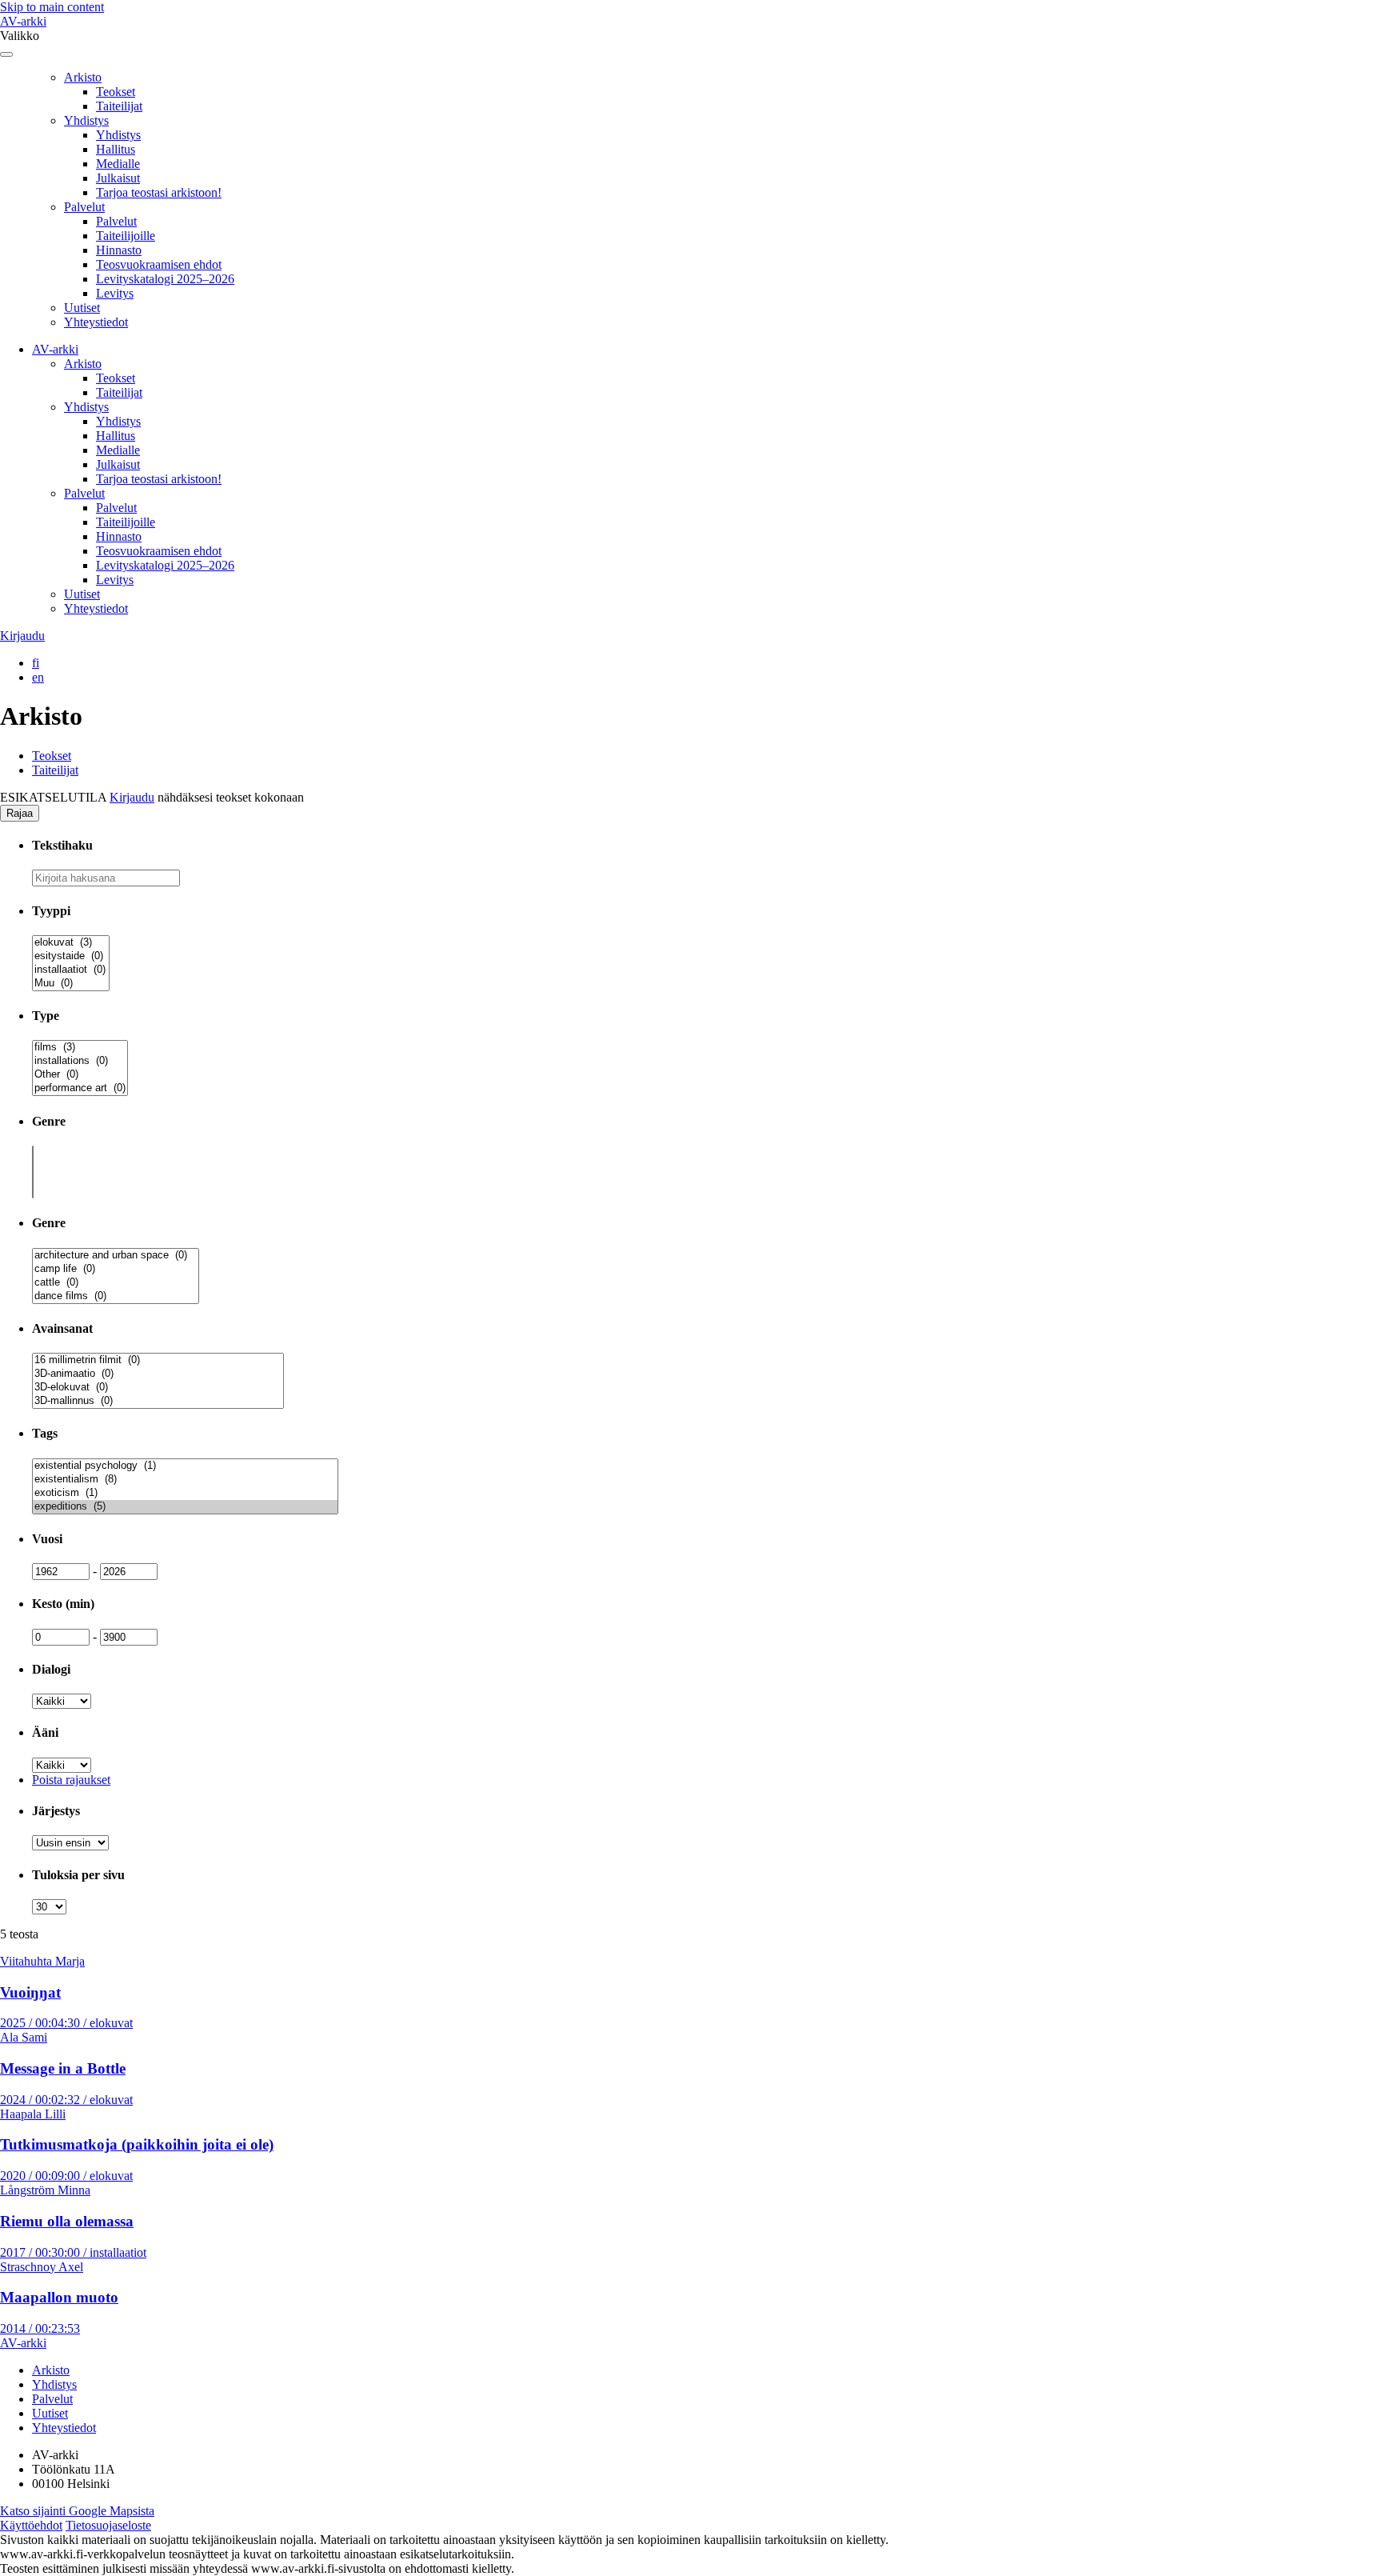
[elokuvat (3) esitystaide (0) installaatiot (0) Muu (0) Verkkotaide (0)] (71, 984)
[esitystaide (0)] (71, 956)
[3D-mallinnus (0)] (158, 1401)
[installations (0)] (80, 1061)
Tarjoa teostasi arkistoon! (159, 192)
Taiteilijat (119, 106)
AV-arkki (23, 21)
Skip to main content (52, 7)
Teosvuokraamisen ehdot (159, 264)
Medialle (118, 164)
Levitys (115, 293)
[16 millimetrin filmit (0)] (158, 1360)
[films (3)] (80, 1048)
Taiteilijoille (126, 236)
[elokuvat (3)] (71, 943)
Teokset (116, 92)
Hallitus (116, 149)
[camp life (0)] (116, 1269)
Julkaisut (118, 178)
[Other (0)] (80, 1075)
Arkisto (83, 77)
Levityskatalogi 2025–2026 (165, 279)
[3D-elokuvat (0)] (158, 1388)
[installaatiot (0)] (71, 970)
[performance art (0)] (80, 1088)
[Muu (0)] (71, 984)
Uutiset (82, 308)
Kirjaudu (22, 636)
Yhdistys (86, 120)
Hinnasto (119, 250)
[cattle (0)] (116, 1283)
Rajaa (20, 813)
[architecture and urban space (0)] (116, 1256)
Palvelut (84, 207)
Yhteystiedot (96, 322)
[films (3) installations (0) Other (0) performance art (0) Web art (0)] (80, 1089)
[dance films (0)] (116, 1296)
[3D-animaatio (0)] (158, 1374)
